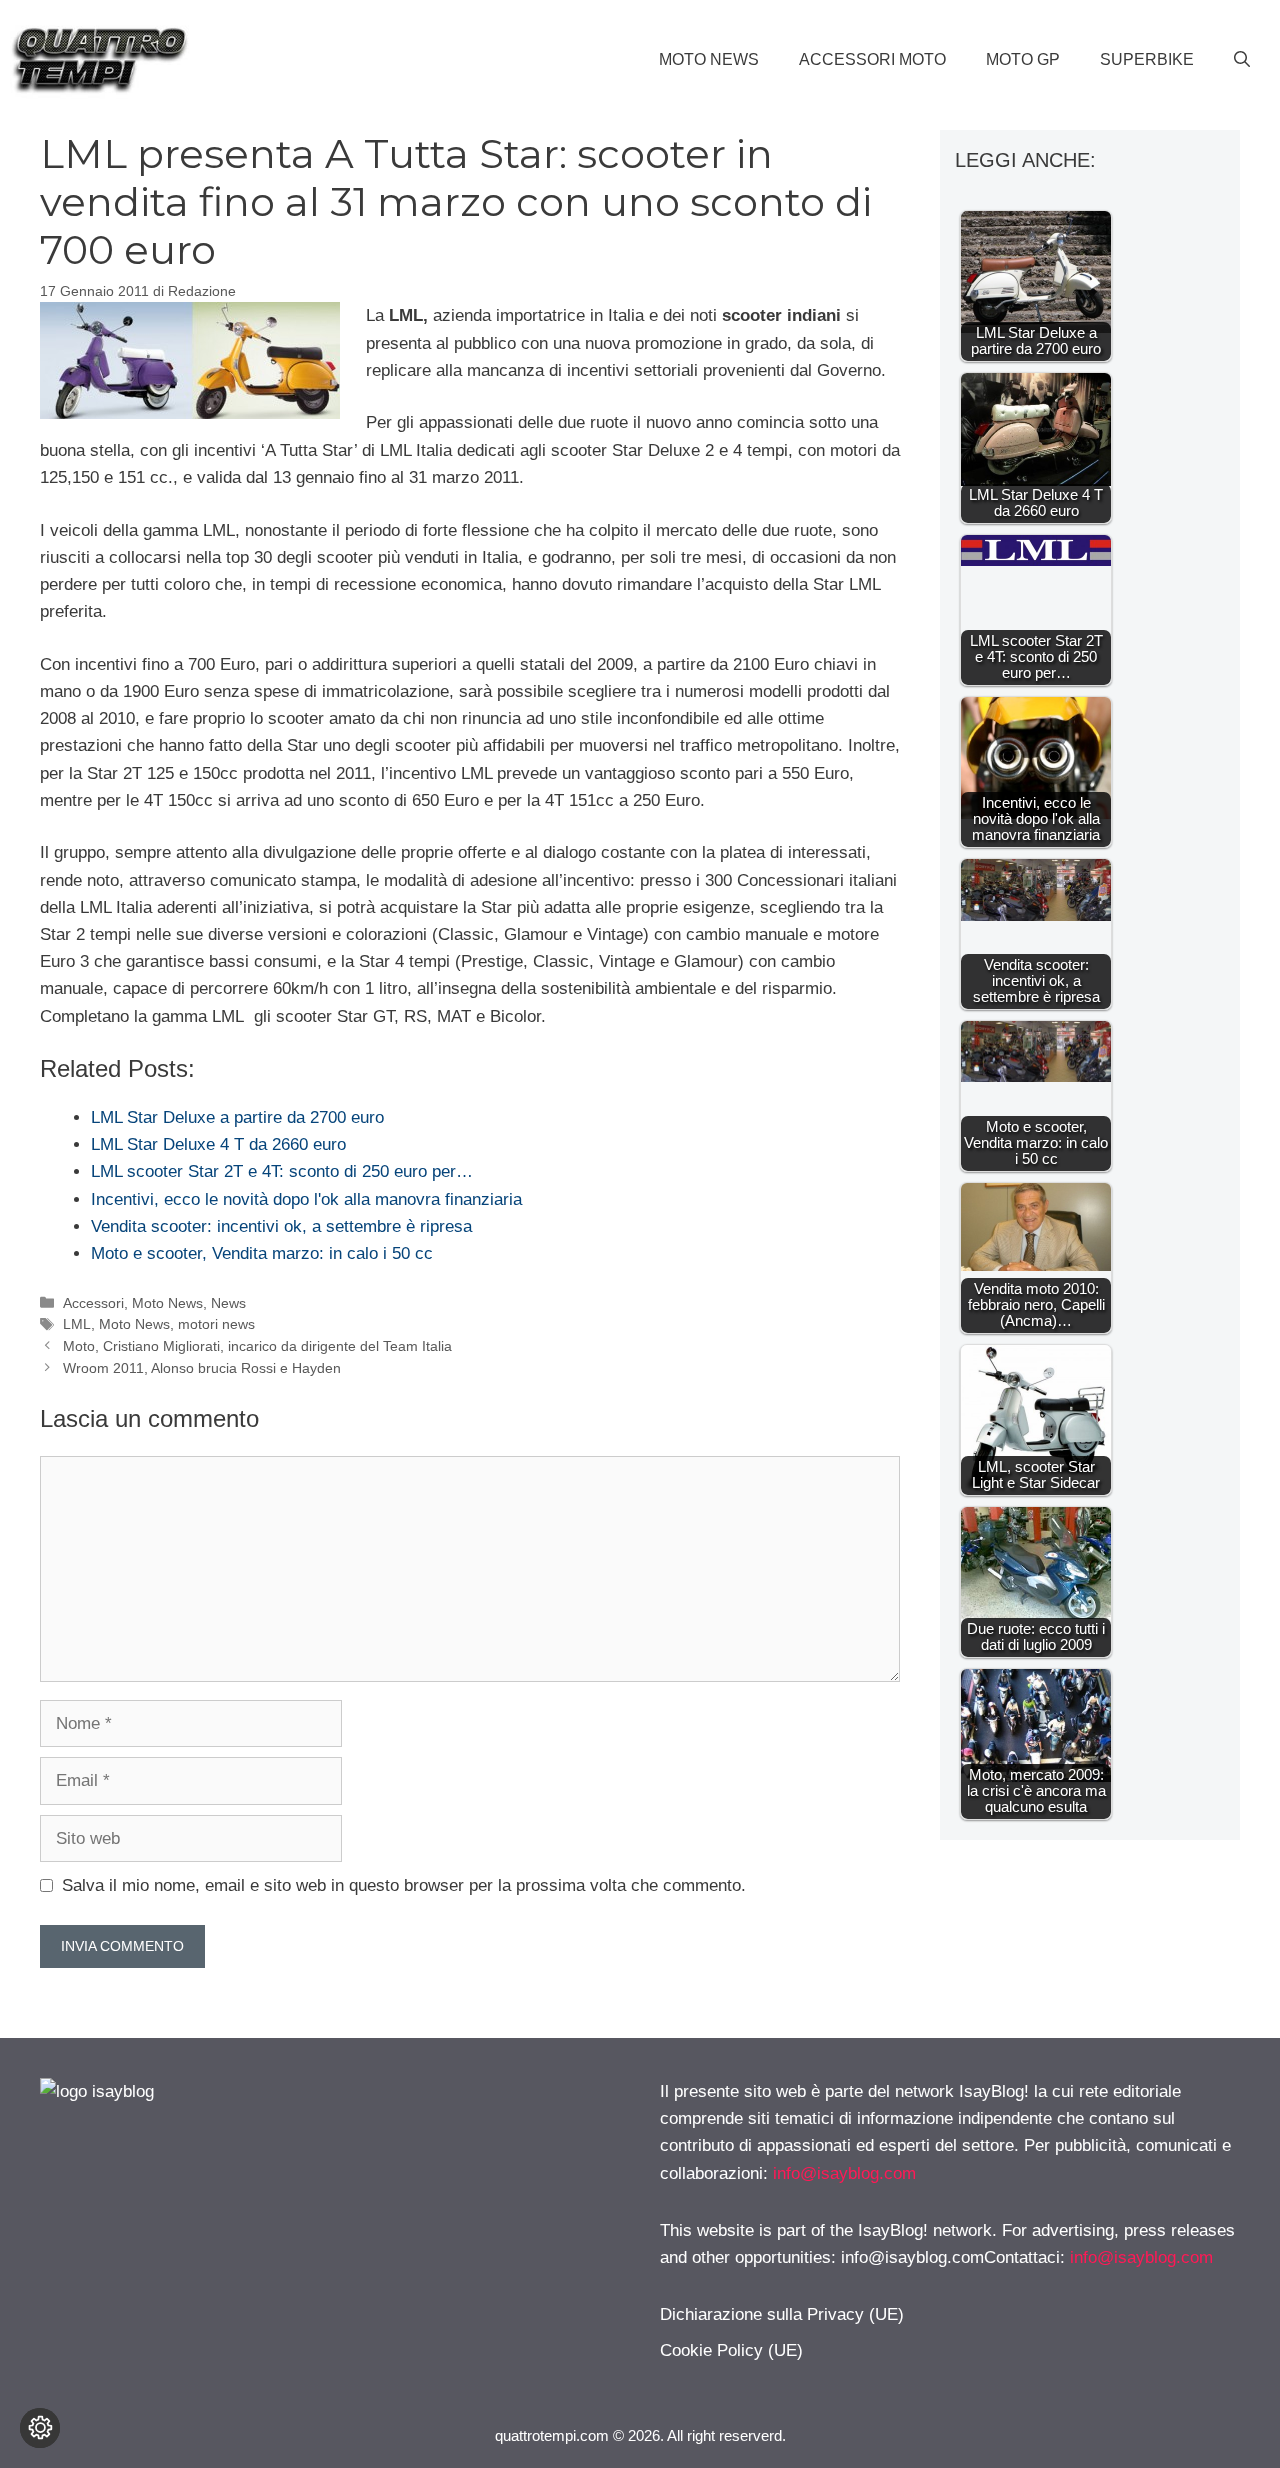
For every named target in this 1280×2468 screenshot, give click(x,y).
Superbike (1147, 59)
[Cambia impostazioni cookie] (40, 2428)
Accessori (93, 1303)
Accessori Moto (872, 59)
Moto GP (1023, 59)
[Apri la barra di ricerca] (1242, 60)
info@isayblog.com (844, 2173)
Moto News (709, 59)
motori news (216, 1324)
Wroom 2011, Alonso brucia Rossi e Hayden (202, 1368)
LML (77, 1324)
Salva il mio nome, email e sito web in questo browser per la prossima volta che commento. (404, 1885)
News (228, 1303)
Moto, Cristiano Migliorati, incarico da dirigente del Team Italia (257, 1346)
